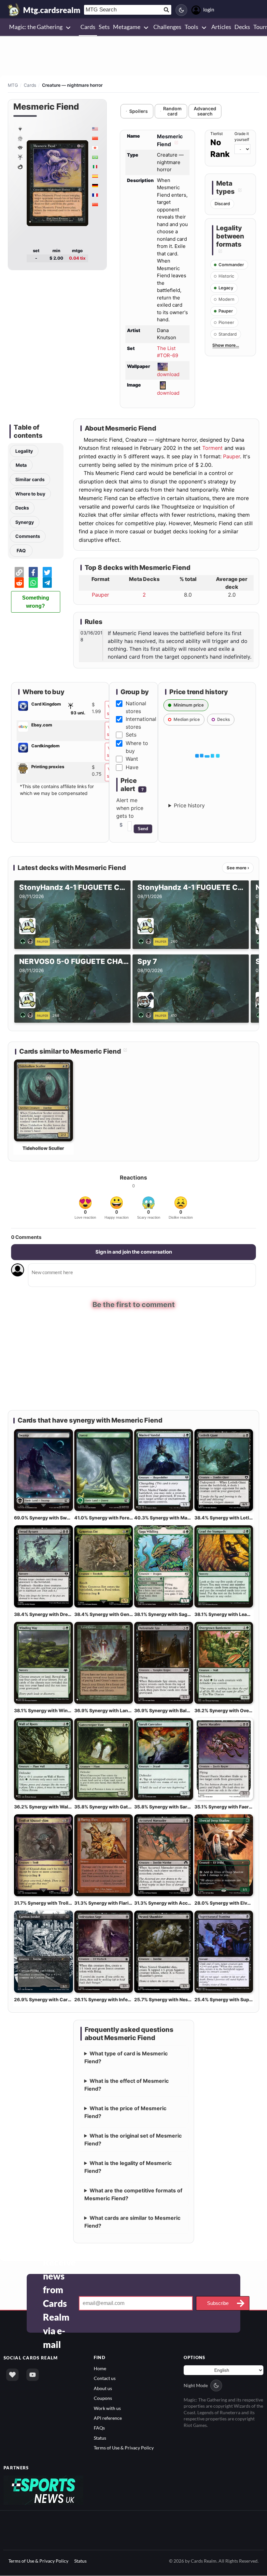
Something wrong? (36, 602)
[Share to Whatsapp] (33, 583)
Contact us (105, 2378)
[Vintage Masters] (20, 147)
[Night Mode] (181, 10)
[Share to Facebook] (33, 572)
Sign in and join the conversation (134, 1252)
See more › (238, 868)
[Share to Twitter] (47, 572)
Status (100, 2438)
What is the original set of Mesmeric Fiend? (133, 2140)
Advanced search (205, 111)
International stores (141, 723)
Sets (131, 735)
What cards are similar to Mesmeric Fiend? (133, 2222)
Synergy (25, 522)
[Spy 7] (146, 1015)
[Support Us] (12, 2375)
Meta (21, 465)
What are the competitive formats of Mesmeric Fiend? (133, 2194)
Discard (222, 204)
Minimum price (189, 705)
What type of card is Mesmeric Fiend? (126, 2057)
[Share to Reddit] (19, 583)
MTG (13, 85)
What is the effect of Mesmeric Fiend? (127, 2085)
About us (103, 2388)
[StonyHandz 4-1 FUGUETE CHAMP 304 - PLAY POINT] (28, 941)
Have (132, 767)
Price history (189, 805)
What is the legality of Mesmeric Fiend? (128, 2167)
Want (132, 759)
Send (143, 829)
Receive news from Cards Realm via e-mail (59, 2303)
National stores (136, 707)
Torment (212, 448)
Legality (24, 451)
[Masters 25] (20, 138)
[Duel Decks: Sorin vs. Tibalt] (20, 157)
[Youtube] (33, 2375)
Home (100, 2368)
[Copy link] (19, 572)
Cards (30, 85)
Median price (187, 719)
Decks (22, 508)
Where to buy (30, 494)
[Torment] (20, 166)
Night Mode (196, 2385)
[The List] (20, 129)
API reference (108, 2418)
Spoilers (139, 111)
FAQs (99, 2428)
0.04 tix (77, 258)
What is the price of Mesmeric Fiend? (126, 2112)
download (168, 374)
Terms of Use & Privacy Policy (124, 2448)
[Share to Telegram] (47, 583)
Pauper (232, 456)
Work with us (107, 2408)
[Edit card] (176, 144)
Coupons (103, 2398)
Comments (28, 536)
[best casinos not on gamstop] (43, 2490)
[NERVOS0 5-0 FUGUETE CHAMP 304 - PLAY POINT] (28, 1015)
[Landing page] (14, 10)
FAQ (21, 550)
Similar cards (30, 479)
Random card (172, 111)
